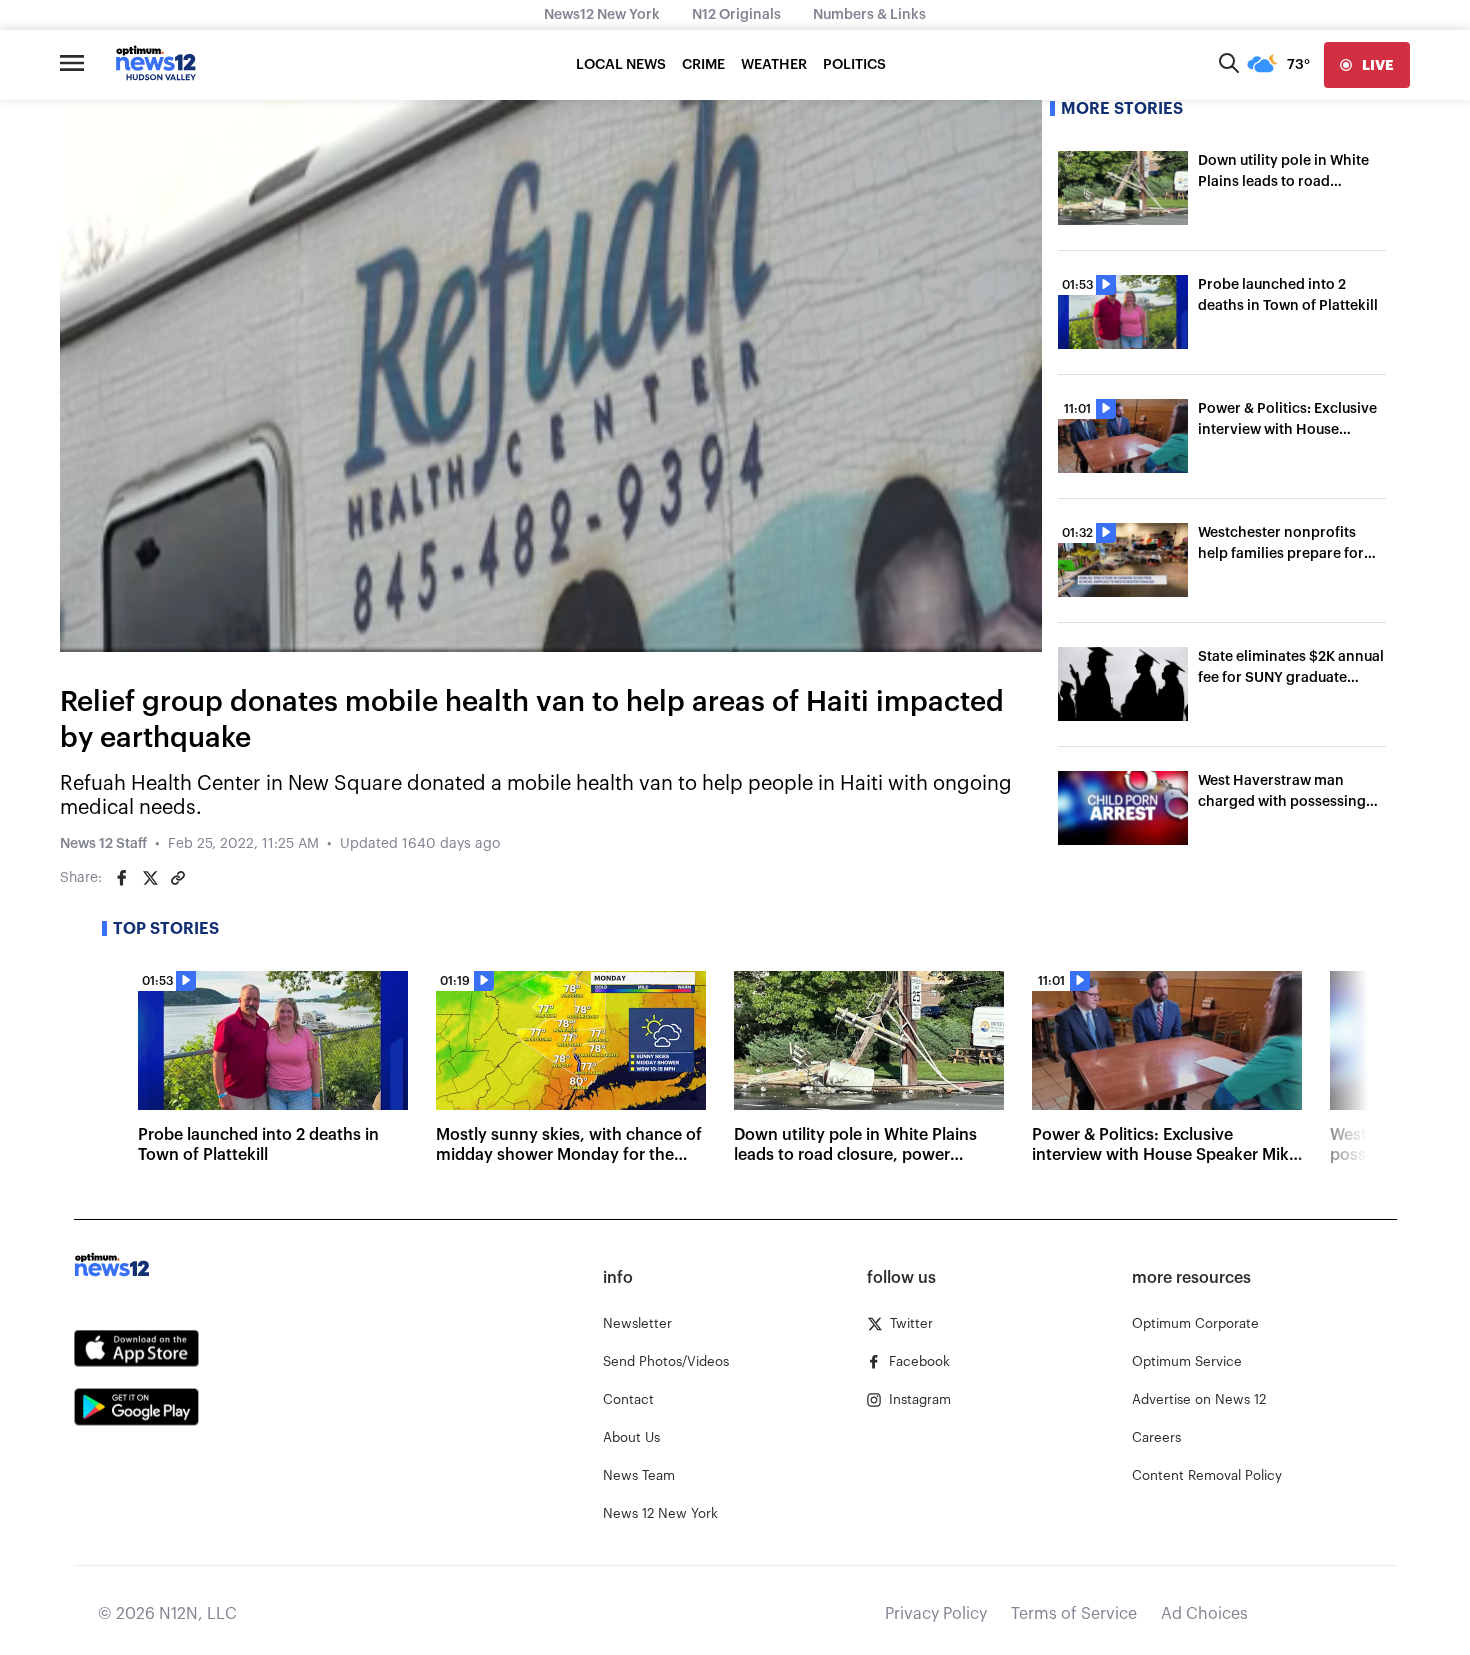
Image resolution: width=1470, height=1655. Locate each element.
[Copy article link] (178, 878)
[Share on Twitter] (150, 878)
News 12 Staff (103, 844)
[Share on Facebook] (122, 878)
